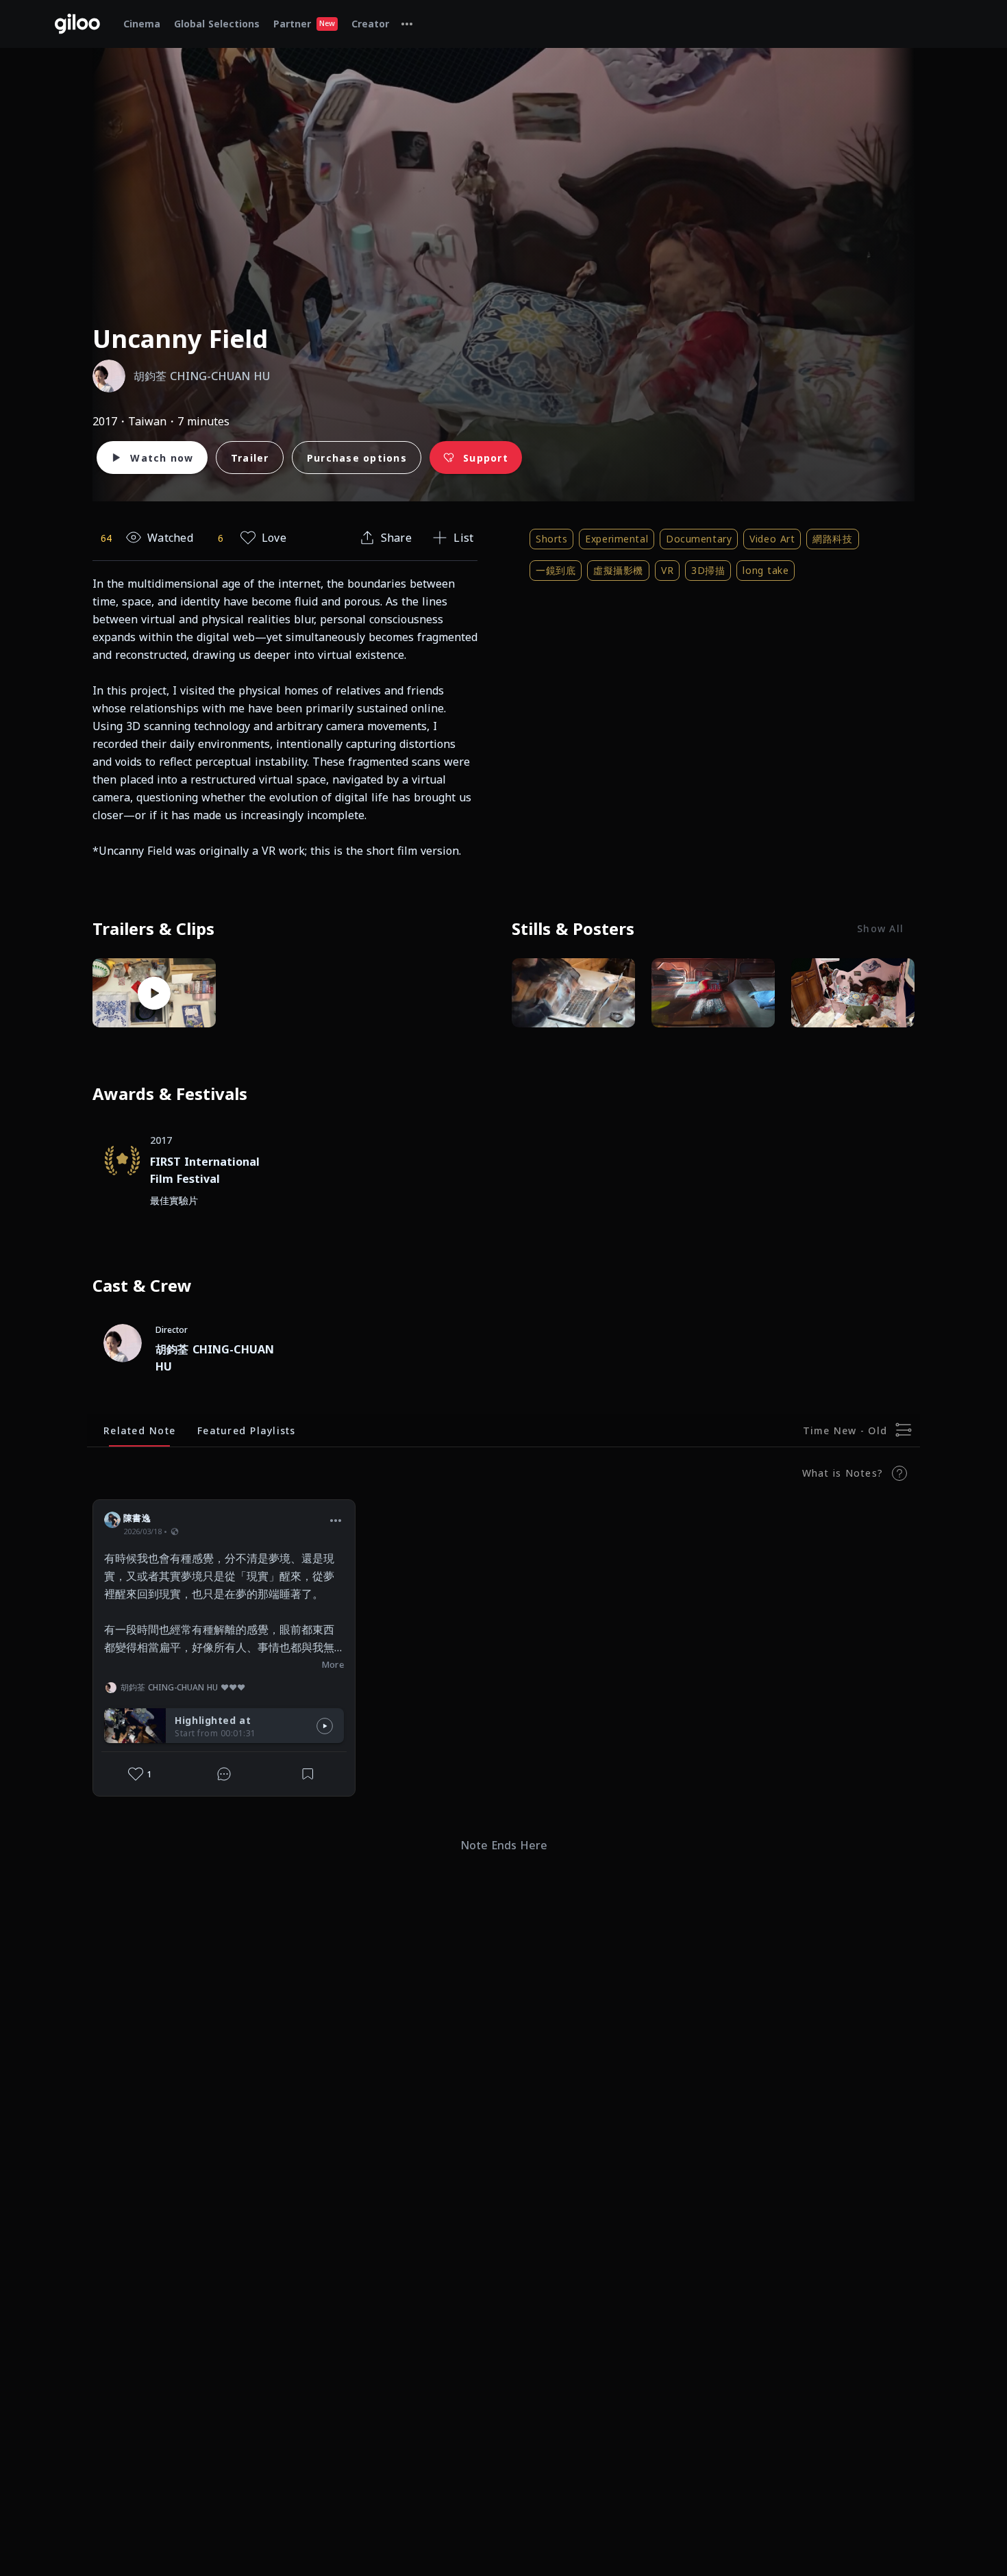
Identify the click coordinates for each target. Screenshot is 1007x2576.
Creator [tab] (370, 24)
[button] (336, 1520)
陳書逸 (137, 1518)
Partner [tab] (304, 24)
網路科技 (832, 539)
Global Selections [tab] (217, 24)
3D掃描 (708, 570)
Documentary (699, 539)
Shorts (551, 539)
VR (667, 570)
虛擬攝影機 (618, 570)
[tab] (407, 24)
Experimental (617, 539)
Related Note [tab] (139, 1430)
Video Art (772, 539)
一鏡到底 (556, 570)
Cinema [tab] (142, 24)
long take (766, 570)
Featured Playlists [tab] (247, 1430)
